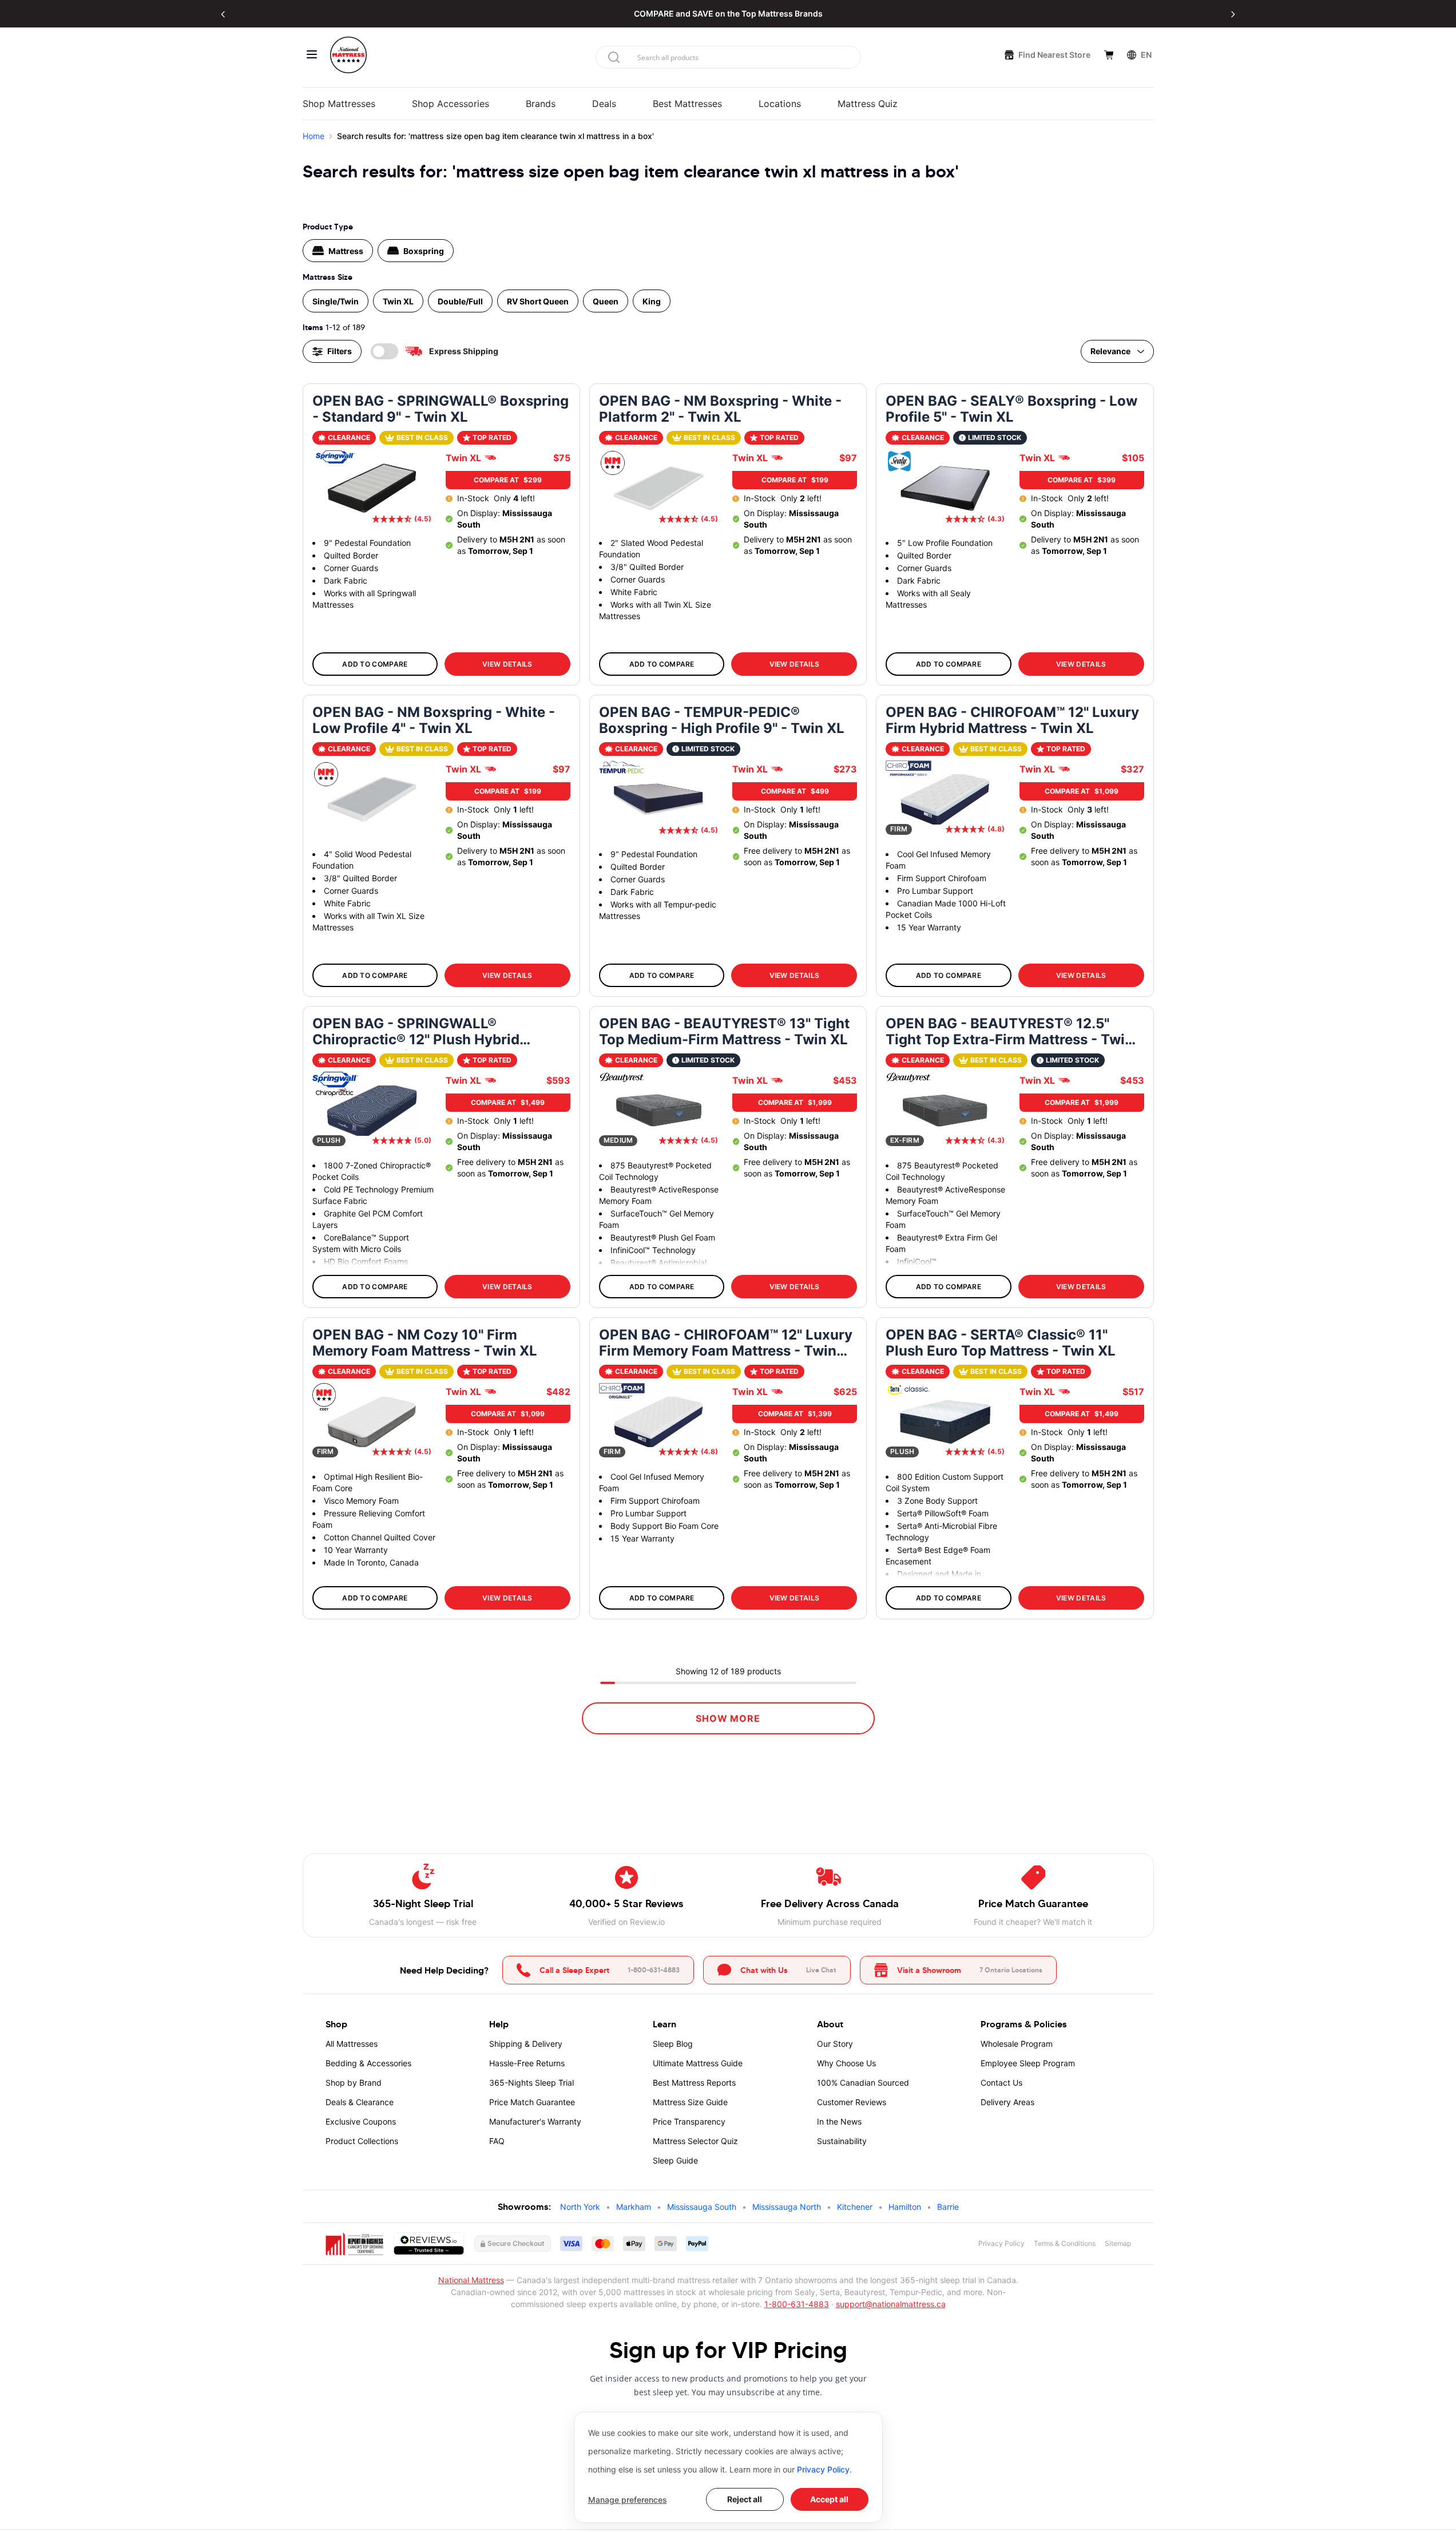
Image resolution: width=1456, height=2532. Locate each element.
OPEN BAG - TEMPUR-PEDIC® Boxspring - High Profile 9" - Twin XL (722, 720)
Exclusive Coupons (361, 2121)
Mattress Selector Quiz (695, 2141)
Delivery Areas (1007, 2102)
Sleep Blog (673, 2044)
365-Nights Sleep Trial (531, 2083)
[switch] (384, 351)
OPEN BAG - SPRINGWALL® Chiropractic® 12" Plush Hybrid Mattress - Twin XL (416, 1033)
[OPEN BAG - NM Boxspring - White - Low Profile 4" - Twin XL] (372, 799)
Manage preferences (628, 2500)
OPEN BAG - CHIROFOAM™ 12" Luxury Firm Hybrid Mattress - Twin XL (1012, 720)
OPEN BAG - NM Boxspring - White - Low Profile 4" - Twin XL (434, 720)
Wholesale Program (1017, 2044)
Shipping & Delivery (526, 2044)
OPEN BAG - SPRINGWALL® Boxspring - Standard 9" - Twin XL (441, 409)
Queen (606, 301)
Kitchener (855, 2207)
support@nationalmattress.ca (891, 2304)
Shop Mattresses (339, 104)
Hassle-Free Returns (527, 2063)
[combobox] (728, 57)
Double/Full (460, 301)
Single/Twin (336, 301)
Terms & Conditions (1065, 2243)
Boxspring (424, 251)
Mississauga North (787, 2207)
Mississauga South (702, 2207)
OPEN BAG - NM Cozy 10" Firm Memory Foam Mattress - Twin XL (425, 1343)
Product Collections (362, 2141)
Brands (541, 104)
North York (580, 2207)
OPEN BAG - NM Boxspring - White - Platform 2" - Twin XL (720, 409)
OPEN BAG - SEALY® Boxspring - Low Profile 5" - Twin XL (1011, 409)
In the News (839, 2121)
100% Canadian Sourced (863, 2083)
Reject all (745, 2499)
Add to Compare (375, 664)
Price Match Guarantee (532, 2102)
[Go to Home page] (348, 55)
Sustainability (842, 2141)
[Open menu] (312, 54)
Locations (780, 104)
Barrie (948, 2207)
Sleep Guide (675, 2160)
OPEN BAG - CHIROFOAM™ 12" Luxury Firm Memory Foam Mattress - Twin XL (726, 1344)
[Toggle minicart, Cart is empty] (1109, 55)
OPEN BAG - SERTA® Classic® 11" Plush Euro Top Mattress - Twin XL (1001, 1343)
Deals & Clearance (360, 2102)
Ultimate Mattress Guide (698, 2063)
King (652, 301)
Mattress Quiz (868, 104)
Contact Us (1001, 2083)
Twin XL (398, 301)
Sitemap (1118, 2243)
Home (314, 136)
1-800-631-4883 (797, 2304)
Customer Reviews (852, 2102)
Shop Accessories (451, 104)
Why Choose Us (846, 2063)
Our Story (835, 2044)
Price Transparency (689, 2121)
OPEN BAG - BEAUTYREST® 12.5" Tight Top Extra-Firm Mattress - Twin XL (1009, 1033)
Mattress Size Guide (690, 2102)
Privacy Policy (823, 2469)
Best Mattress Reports (694, 2083)
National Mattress (471, 2280)
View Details (507, 664)
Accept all (829, 2499)
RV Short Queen (538, 301)
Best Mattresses (687, 104)
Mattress (346, 251)
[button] (223, 14)
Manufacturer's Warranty (535, 2121)
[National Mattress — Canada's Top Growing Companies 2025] (355, 2244)
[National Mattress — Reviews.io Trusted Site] (429, 2244)
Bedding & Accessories (368, 2063)
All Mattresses (352, 2044)
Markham (634, 2207)
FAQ (497, 2141)
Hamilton (905, 2207)
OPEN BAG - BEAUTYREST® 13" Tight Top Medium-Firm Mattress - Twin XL (724, 1032)
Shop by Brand (354, 2083)
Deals (604, 104)
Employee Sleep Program (1028, 2063)
